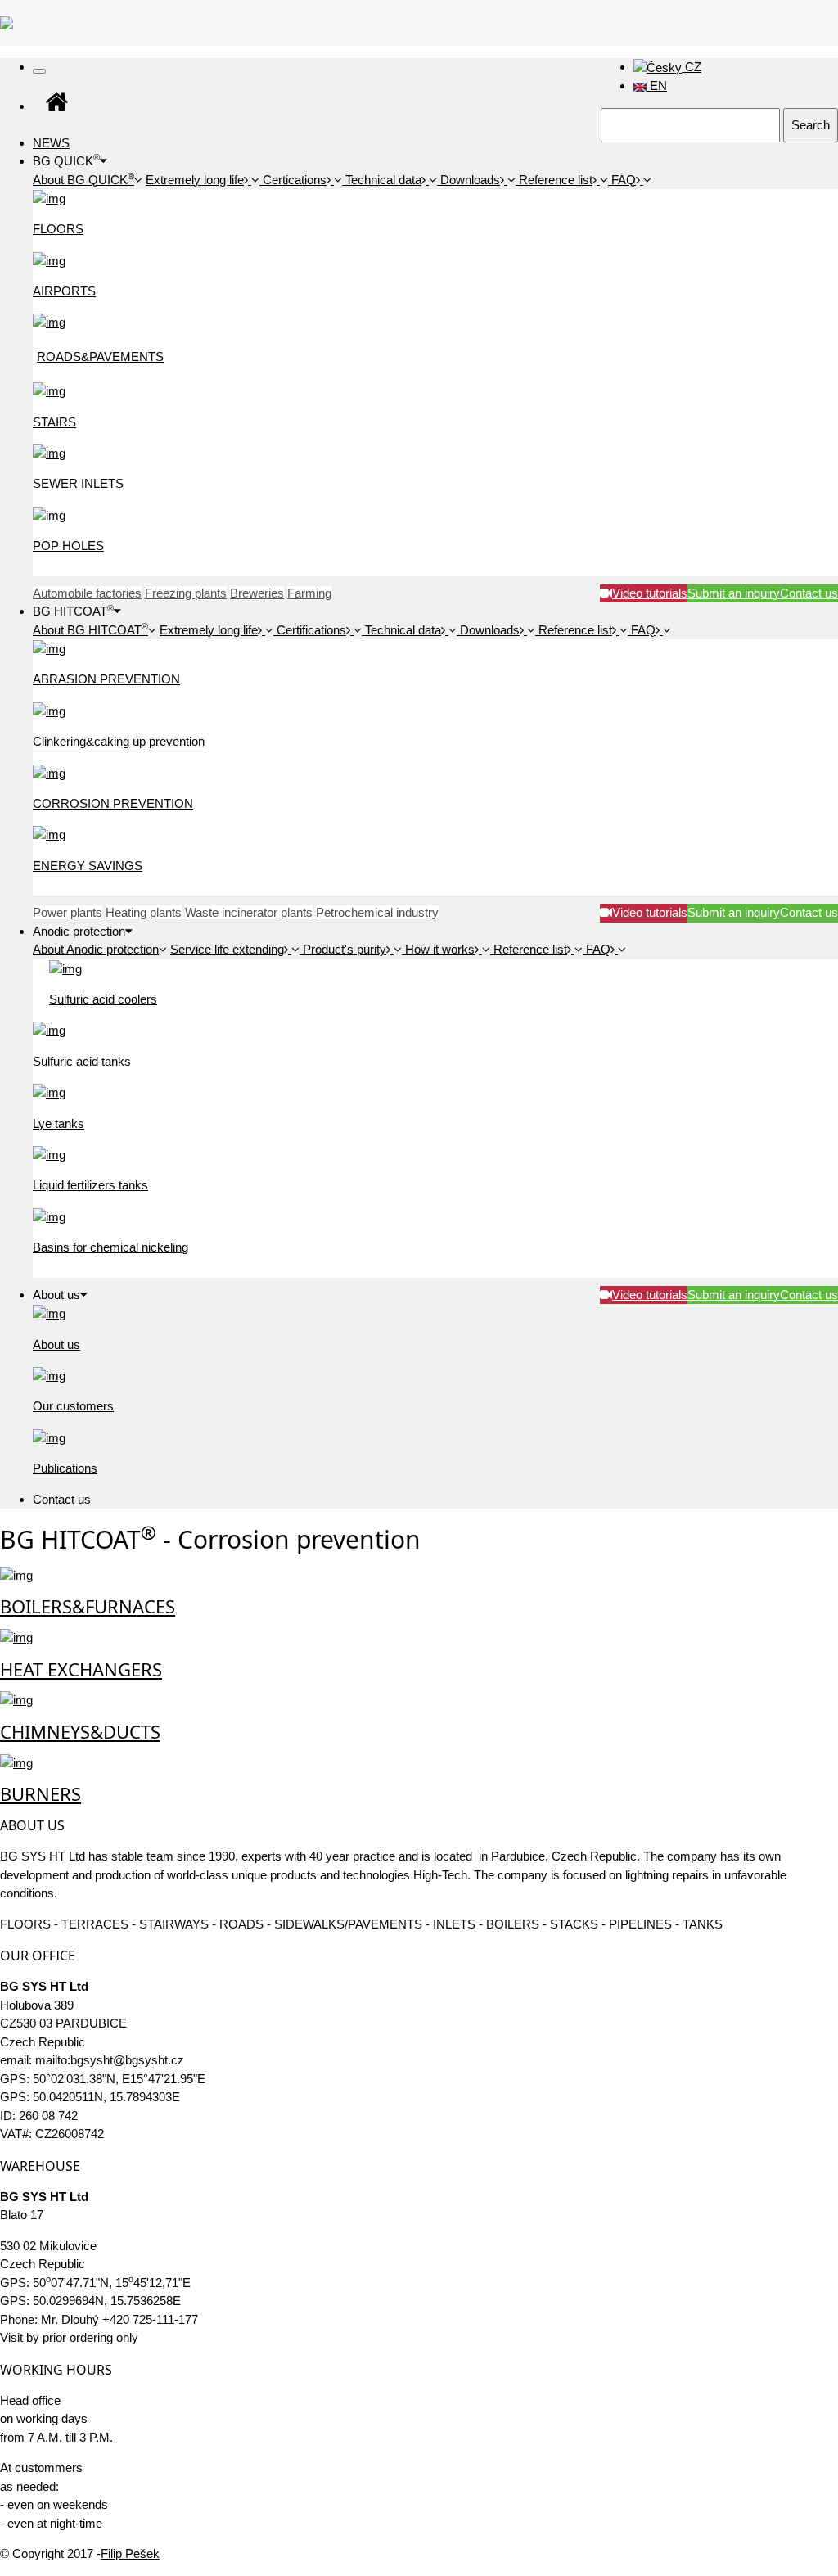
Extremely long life (195, 180)
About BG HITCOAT (90, 630)
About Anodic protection (96, 949)
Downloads (470, 180)
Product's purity (345, 949)
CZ (692, 67)
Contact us (62, 1499)
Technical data (383, 180)
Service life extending (227, 949)
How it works (440, 949)
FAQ (624, 180)
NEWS (51, 143)
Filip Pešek (130, 2553)
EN (657, 86)
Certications (295, 180)
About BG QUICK (83, 180)
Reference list (556, 180)
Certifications (311, 630)
